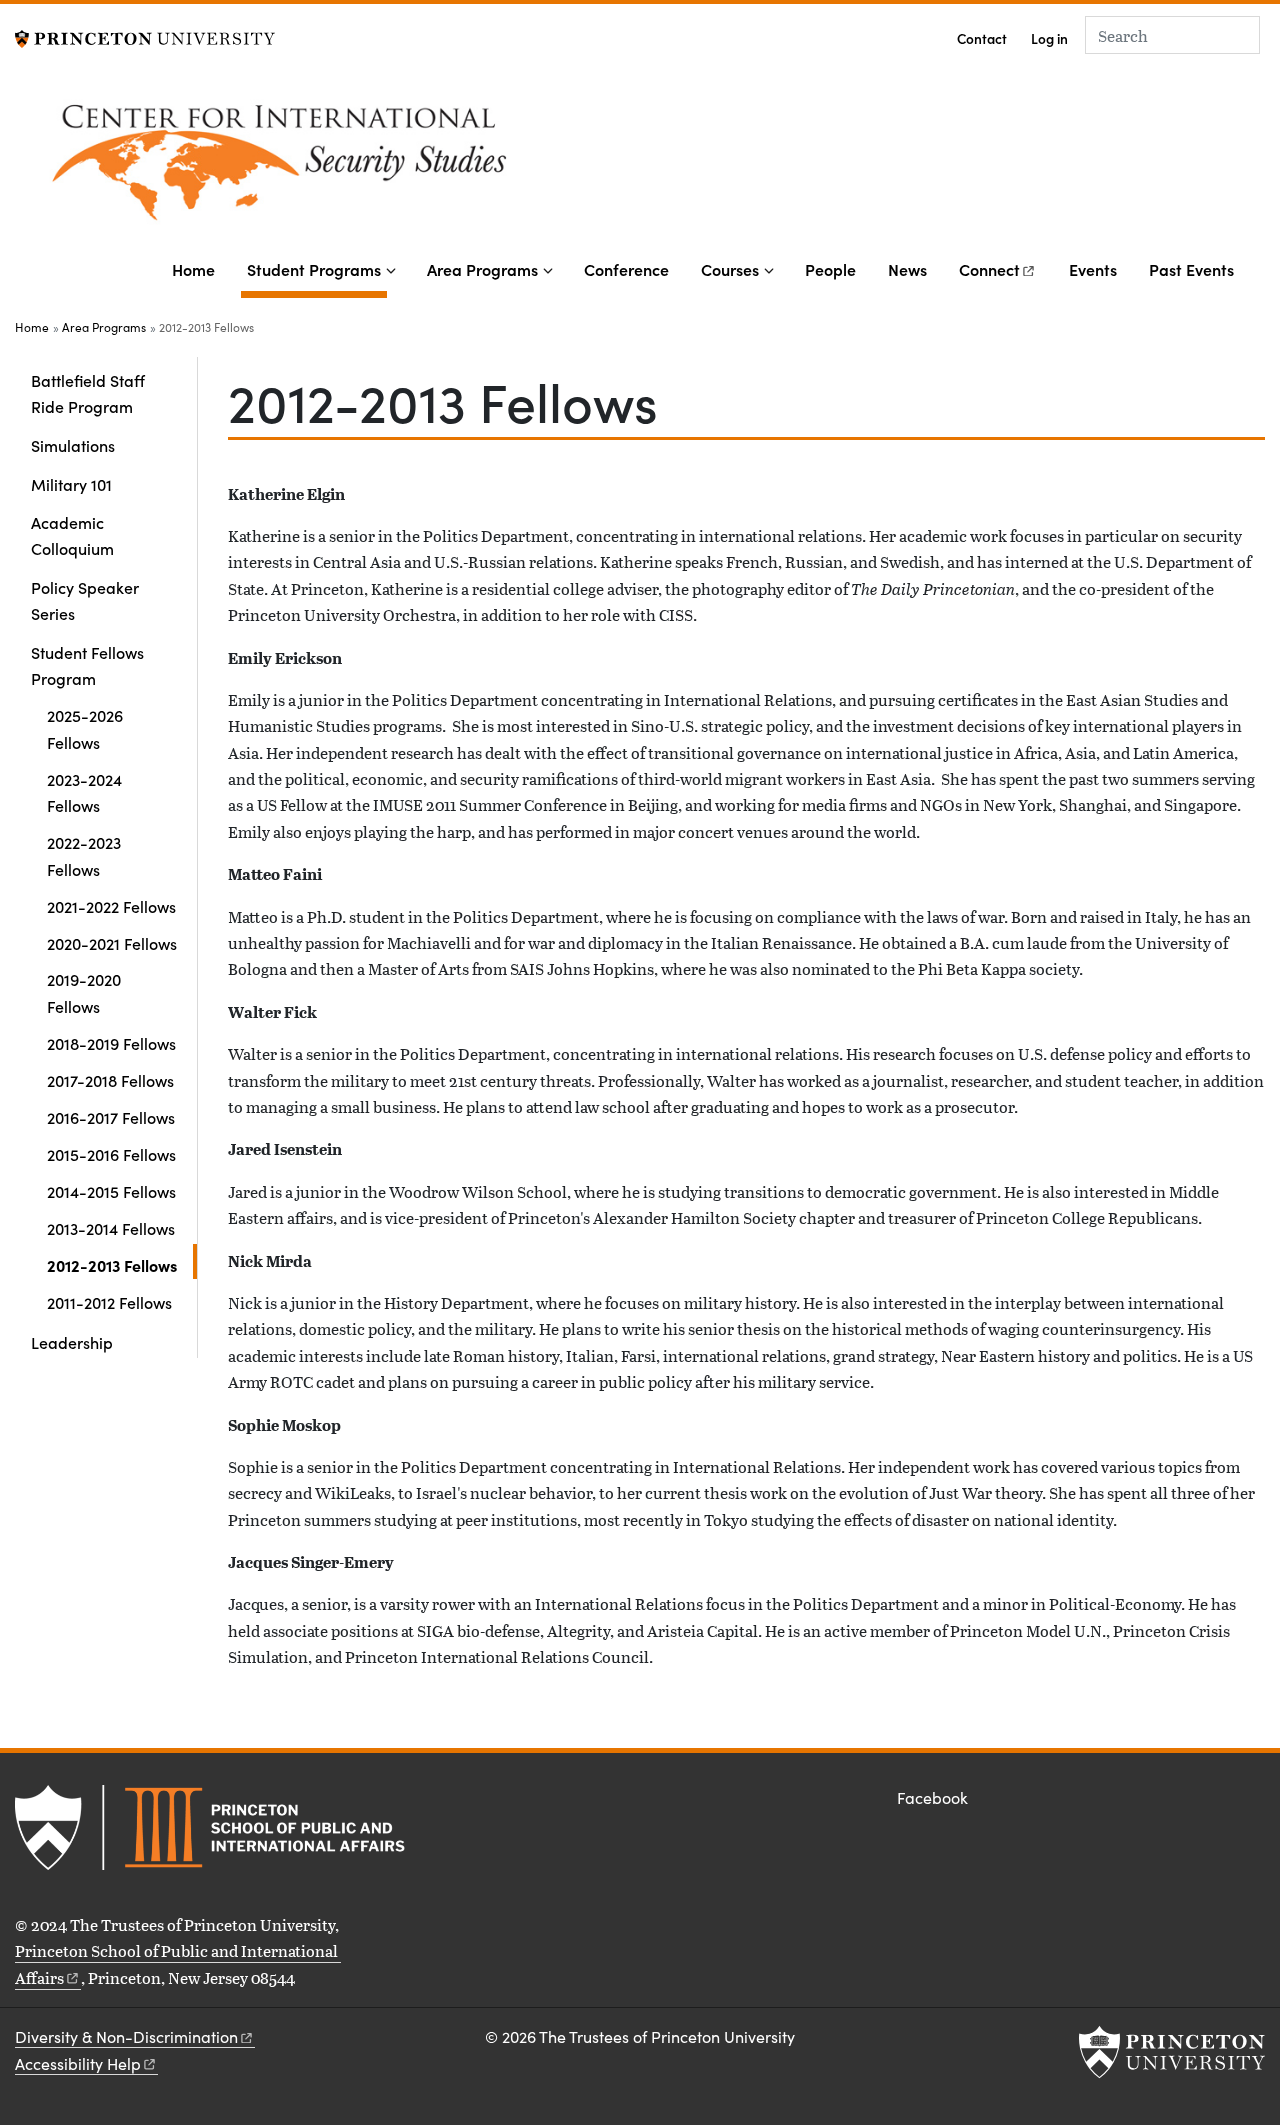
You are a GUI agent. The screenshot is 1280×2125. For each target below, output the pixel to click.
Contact (982, 38)
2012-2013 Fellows (122, 1264)
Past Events (1191, 269)
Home (193, 269)
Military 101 (71, 484)
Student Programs (317, 268)
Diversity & (126, 2036)
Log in (1049, 38)
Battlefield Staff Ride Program (88, 393)
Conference (626, 269)
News (907, 269)
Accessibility (78, 2063)
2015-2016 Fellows (111, 1154)
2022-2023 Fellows (84, 855)
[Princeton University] (145, 36)
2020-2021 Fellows (112, 943)
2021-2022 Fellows (111, 906)
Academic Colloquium (72, 535)
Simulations (73, 445)
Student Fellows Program (114, 665)
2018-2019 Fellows (111, 1043)
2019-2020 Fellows (84, 992)
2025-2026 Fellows (85, 728)
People (830, 269)
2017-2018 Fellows (110, 1080)
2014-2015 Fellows (111, 1191)
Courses (730, 269)
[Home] (430, 165)
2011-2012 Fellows (109, 1302)
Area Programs (482, 269)
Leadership (72, 1342)
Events (1093, 269)
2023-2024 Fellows (84, 792)
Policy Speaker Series (85, 600)
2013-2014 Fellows (111, 1228)
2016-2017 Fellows (111, 1117)
